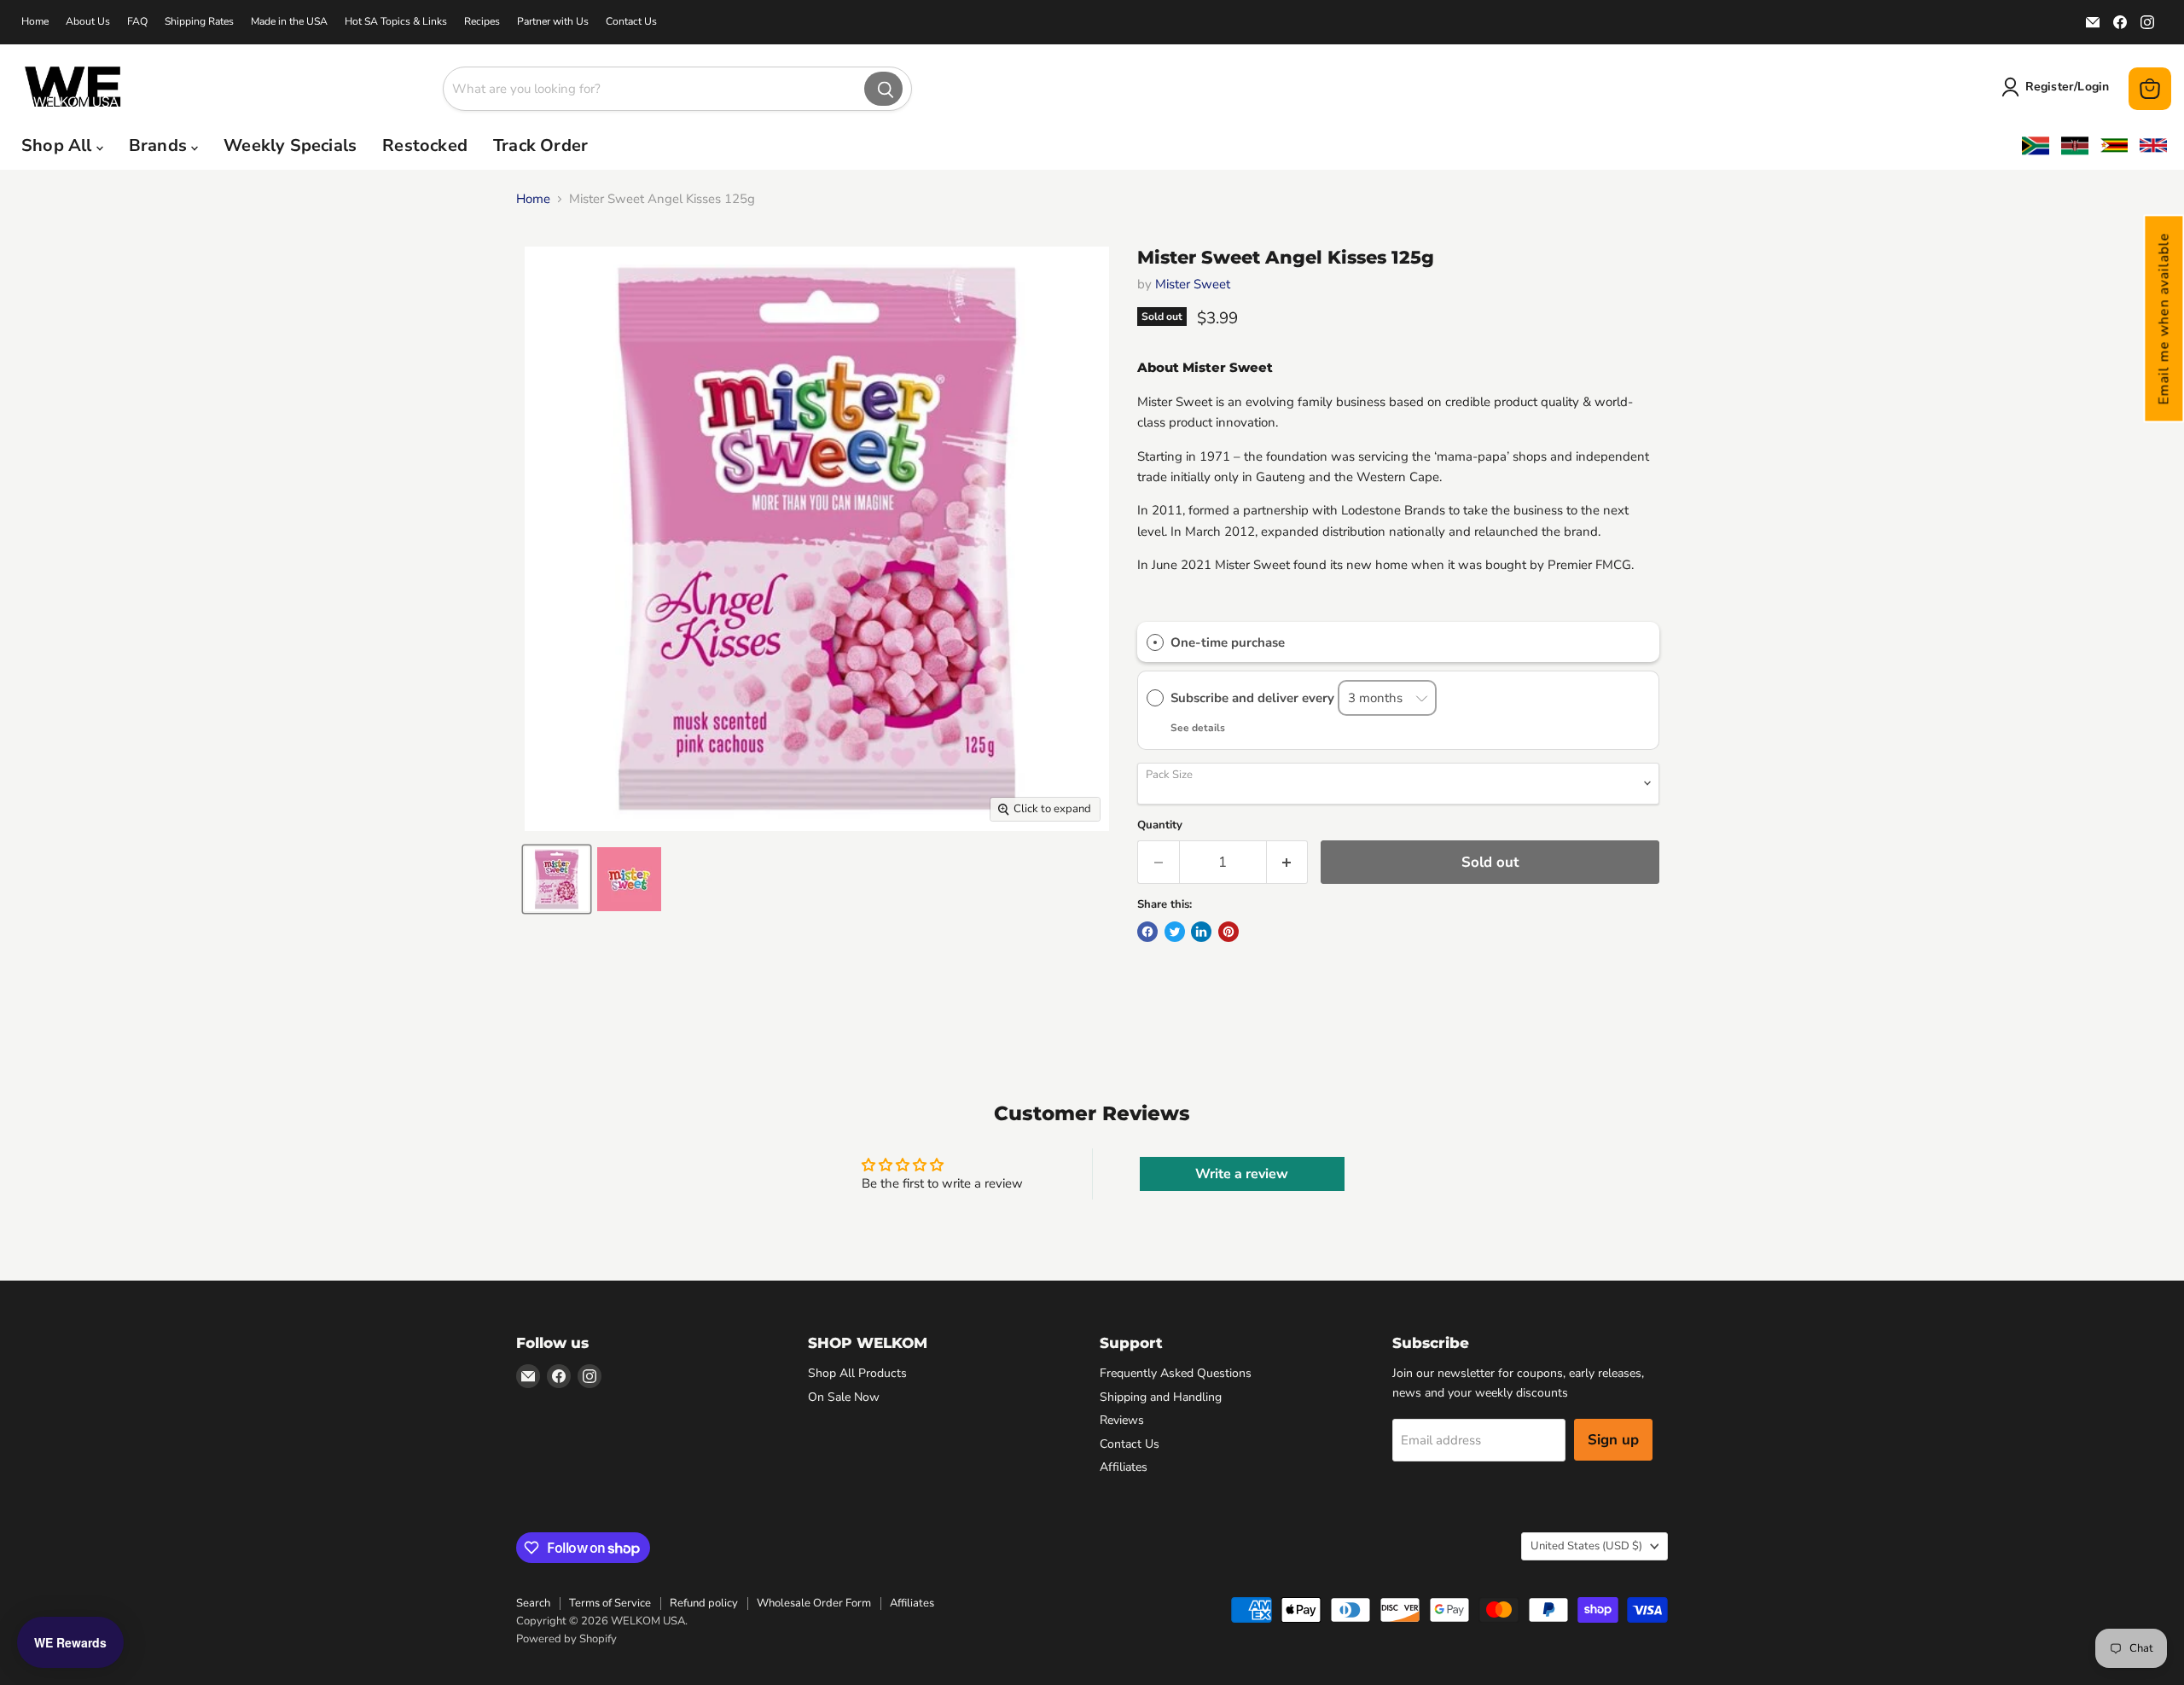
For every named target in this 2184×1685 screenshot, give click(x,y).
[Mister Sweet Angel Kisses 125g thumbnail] (557, 879)
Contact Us (631, 21)
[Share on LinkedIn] (1201, 932)
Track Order (540, 145)
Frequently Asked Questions (1176, 1373)
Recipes (482, 21)
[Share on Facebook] (1147, 932)
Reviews (1122, 1420)
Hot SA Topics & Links (396, 21)
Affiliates (1124, 1467)
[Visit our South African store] (2036, 145)
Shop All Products (857, 1373)
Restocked (425, 145)
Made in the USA (289, 21)
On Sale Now (844, 1397)
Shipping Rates (199, 21)
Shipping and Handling (1161, 1397)
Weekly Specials (290, 145)
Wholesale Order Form (814, 1603)
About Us (88, 21)
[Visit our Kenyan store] (2075, 145)
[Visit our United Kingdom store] (2153, 146)
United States (1586, 1546)
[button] (2164, 318)
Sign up (1613, 1440)
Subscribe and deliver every (1254, 698)
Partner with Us (553, 21)
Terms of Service (610, 1603)
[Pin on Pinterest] (1228, 932)
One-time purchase (1228, 642)
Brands (160, 145)
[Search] (883, 89)
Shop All (59, 145)
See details (1198, 728)
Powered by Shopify (566, 1639)
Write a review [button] (1242, 1174)
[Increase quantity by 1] (1288, 862)
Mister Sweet (1193, 284)
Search (533, 1603)
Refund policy (704, 1603)
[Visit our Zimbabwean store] (2114, 146)
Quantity (1160, 825)
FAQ (137, 21)
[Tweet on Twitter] (1175, 932)
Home (35, 21)
